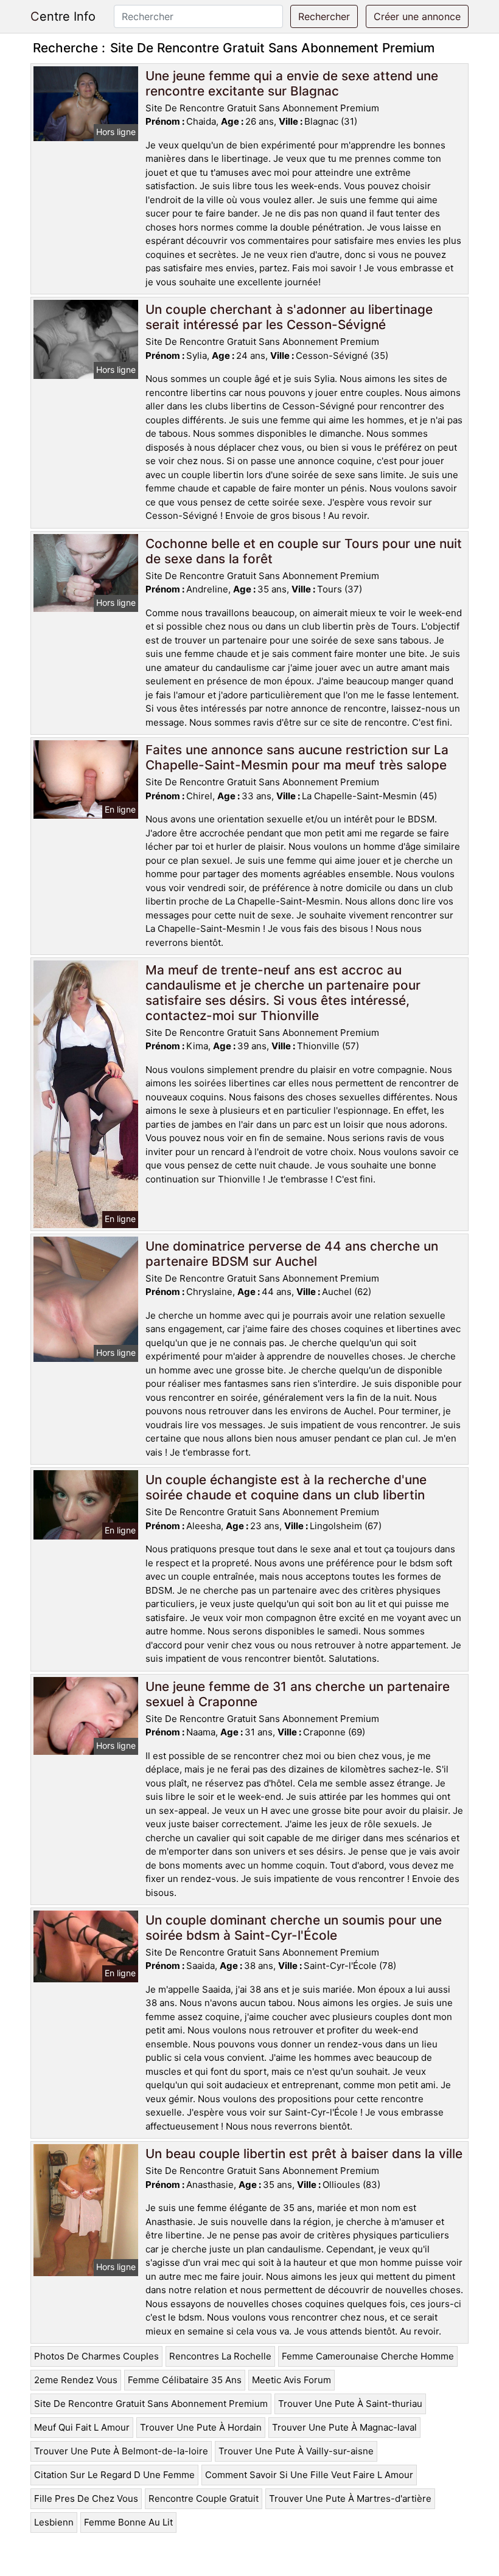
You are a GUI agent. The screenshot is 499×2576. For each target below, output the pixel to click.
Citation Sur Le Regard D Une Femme (114, 2475)
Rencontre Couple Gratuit (204, 2498)
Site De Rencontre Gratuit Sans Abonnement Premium (151, 2404)
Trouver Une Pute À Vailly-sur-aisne (296, 2451)
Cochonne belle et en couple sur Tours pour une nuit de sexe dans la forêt (304, 551)
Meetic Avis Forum (291, 2380)
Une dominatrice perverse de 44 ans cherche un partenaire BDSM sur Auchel (292, 1254)
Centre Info (63, 16)
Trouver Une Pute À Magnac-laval (344, 2427)
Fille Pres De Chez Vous (86, 2498)
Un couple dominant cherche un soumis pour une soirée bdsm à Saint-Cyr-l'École (294, 1928)
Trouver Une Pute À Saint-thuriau (350, 2404)
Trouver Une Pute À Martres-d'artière (350, 2498)
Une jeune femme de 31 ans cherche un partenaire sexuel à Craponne (298, 1694)
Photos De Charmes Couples (96, 2356)
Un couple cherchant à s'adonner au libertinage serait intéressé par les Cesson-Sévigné (289, 317)
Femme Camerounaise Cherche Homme (368, 2356)
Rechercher (324, 16)
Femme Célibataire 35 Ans (185, 2380)
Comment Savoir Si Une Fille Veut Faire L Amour (309, 2475)
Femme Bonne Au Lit (128, 2522)
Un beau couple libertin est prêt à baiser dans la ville (304, 2154)
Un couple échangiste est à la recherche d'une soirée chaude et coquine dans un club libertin (286, 1487)
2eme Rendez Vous (76, 2380)
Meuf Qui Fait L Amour (82, 2427)
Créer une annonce (417, 16)
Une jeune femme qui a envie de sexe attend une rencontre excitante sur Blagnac (292, 83)
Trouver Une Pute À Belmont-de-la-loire (121, 2451)
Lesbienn (54, 2522)
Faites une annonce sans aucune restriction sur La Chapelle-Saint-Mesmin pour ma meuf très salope (297, 757)
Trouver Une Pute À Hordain (201, 2427)
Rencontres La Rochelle (220, 2356)
